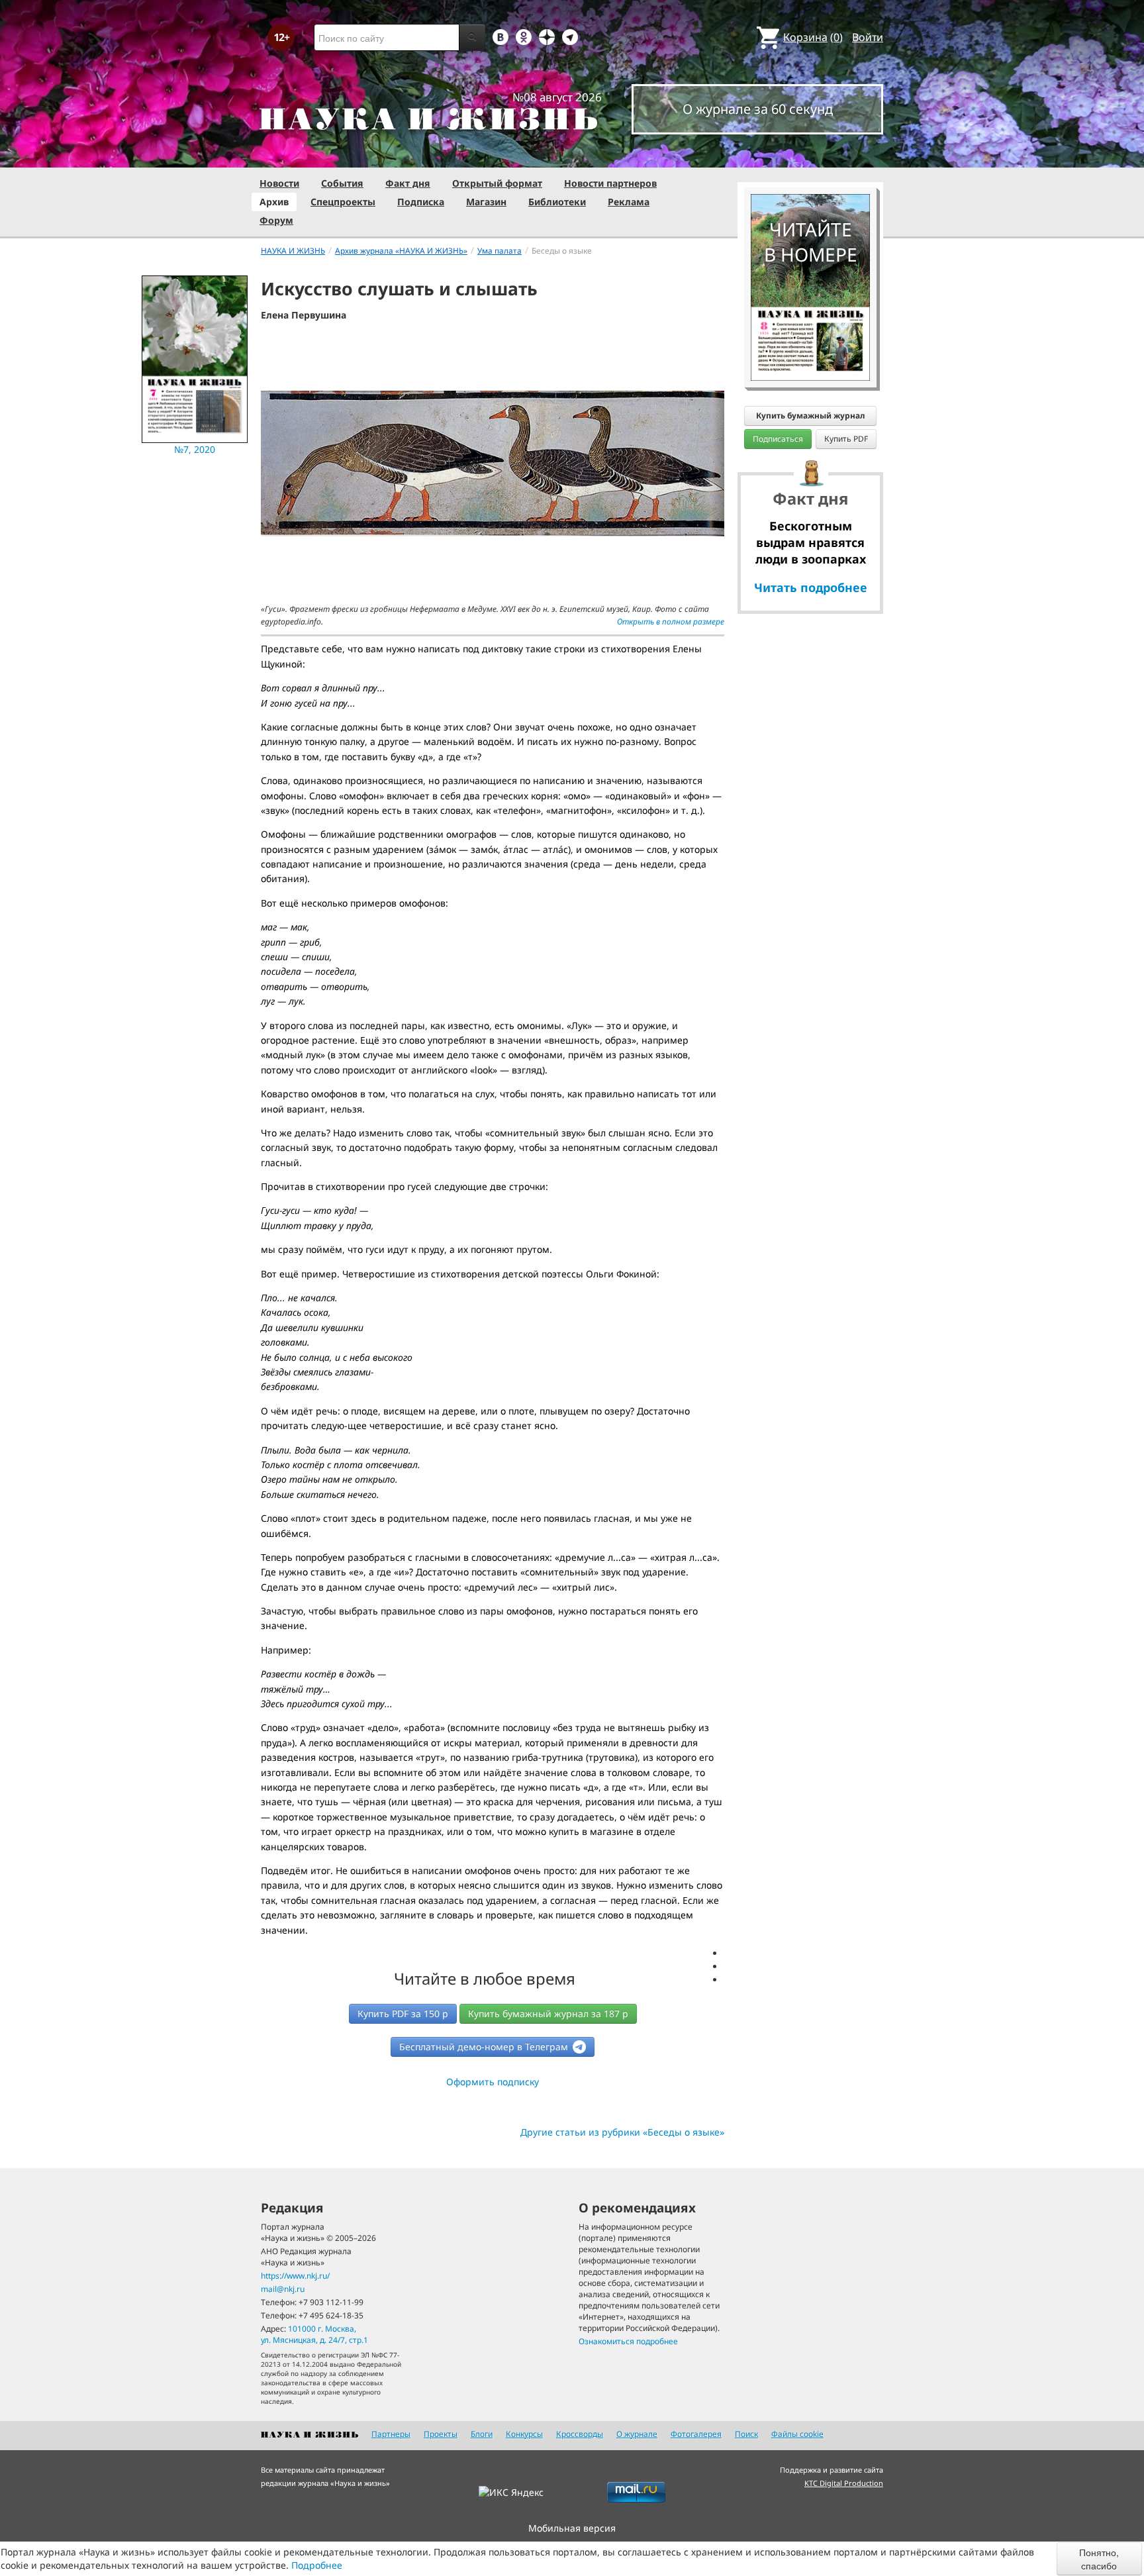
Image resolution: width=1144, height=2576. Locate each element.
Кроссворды (580, 2434)
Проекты (441, 2434)
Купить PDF (846, 439)
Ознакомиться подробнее (628, 2341)
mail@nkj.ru (283, 2289)
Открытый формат (497, 183)
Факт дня (408, 183)
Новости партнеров (610, 183)
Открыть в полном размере (671, 621)
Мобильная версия (572, 2528)
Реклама (629, 202)
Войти (868, 37)
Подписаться (778, 439)
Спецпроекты (343, 202)
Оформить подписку (493, 2082)
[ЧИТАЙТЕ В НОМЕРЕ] (810, 156)
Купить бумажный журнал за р (548, 2013)
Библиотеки (557, 202)
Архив (274, 202)
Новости (279, 183)
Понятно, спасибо (1099, 2559)
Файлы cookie (797, 2434)
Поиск (746, 2434)
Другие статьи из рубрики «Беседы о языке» (622, 2132)
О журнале (637, 2434)
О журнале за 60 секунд (758, 109)
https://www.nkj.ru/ (295, 2276)
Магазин (486, 202)
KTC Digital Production (844, 2483)
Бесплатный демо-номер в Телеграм (485, 2047)
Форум (276, 220)
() (813, 37)
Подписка (421, 202)
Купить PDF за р (403, 2013)
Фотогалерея (696, 2434)
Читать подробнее (811, 587)
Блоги (482, 2434)
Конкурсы (524, 2434)
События (342, 183)
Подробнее (317, 2565)
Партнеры (391, 2434)
